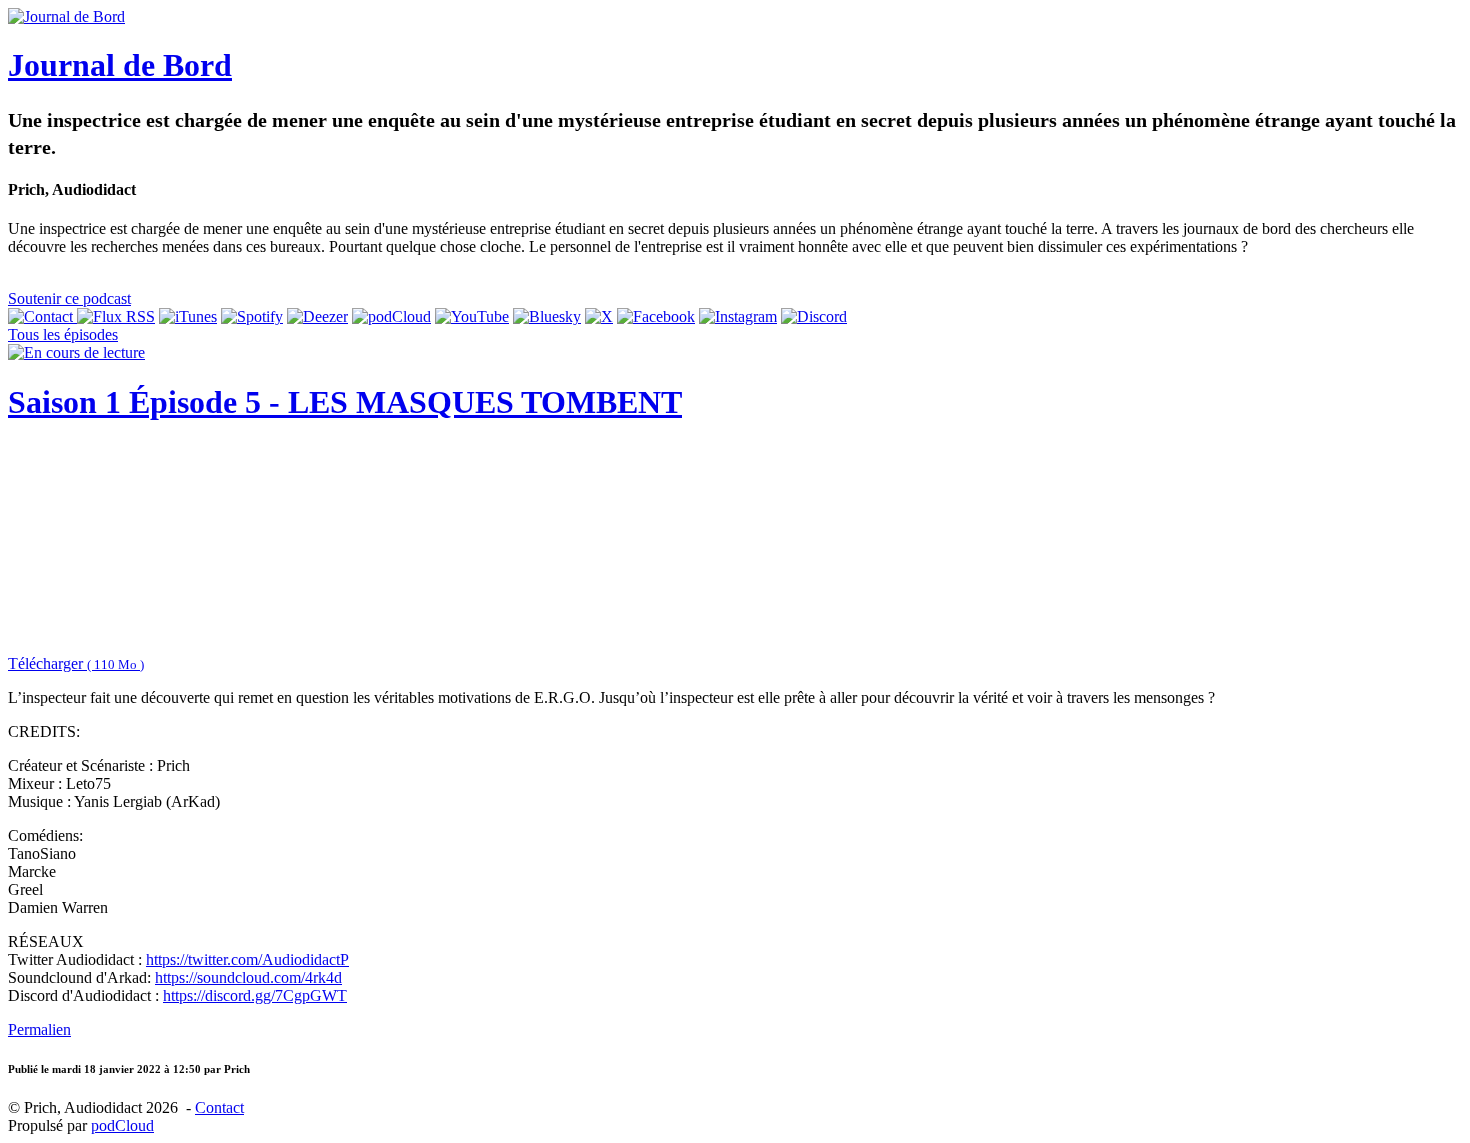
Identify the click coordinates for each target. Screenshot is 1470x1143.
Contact (219, 1107)
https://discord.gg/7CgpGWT (255, 995)
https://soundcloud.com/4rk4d (248, 977)
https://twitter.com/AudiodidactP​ (247, 959)
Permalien (39, 1029)
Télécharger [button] (76, 663)
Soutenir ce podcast (69, 298)
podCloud (122, 1125)
